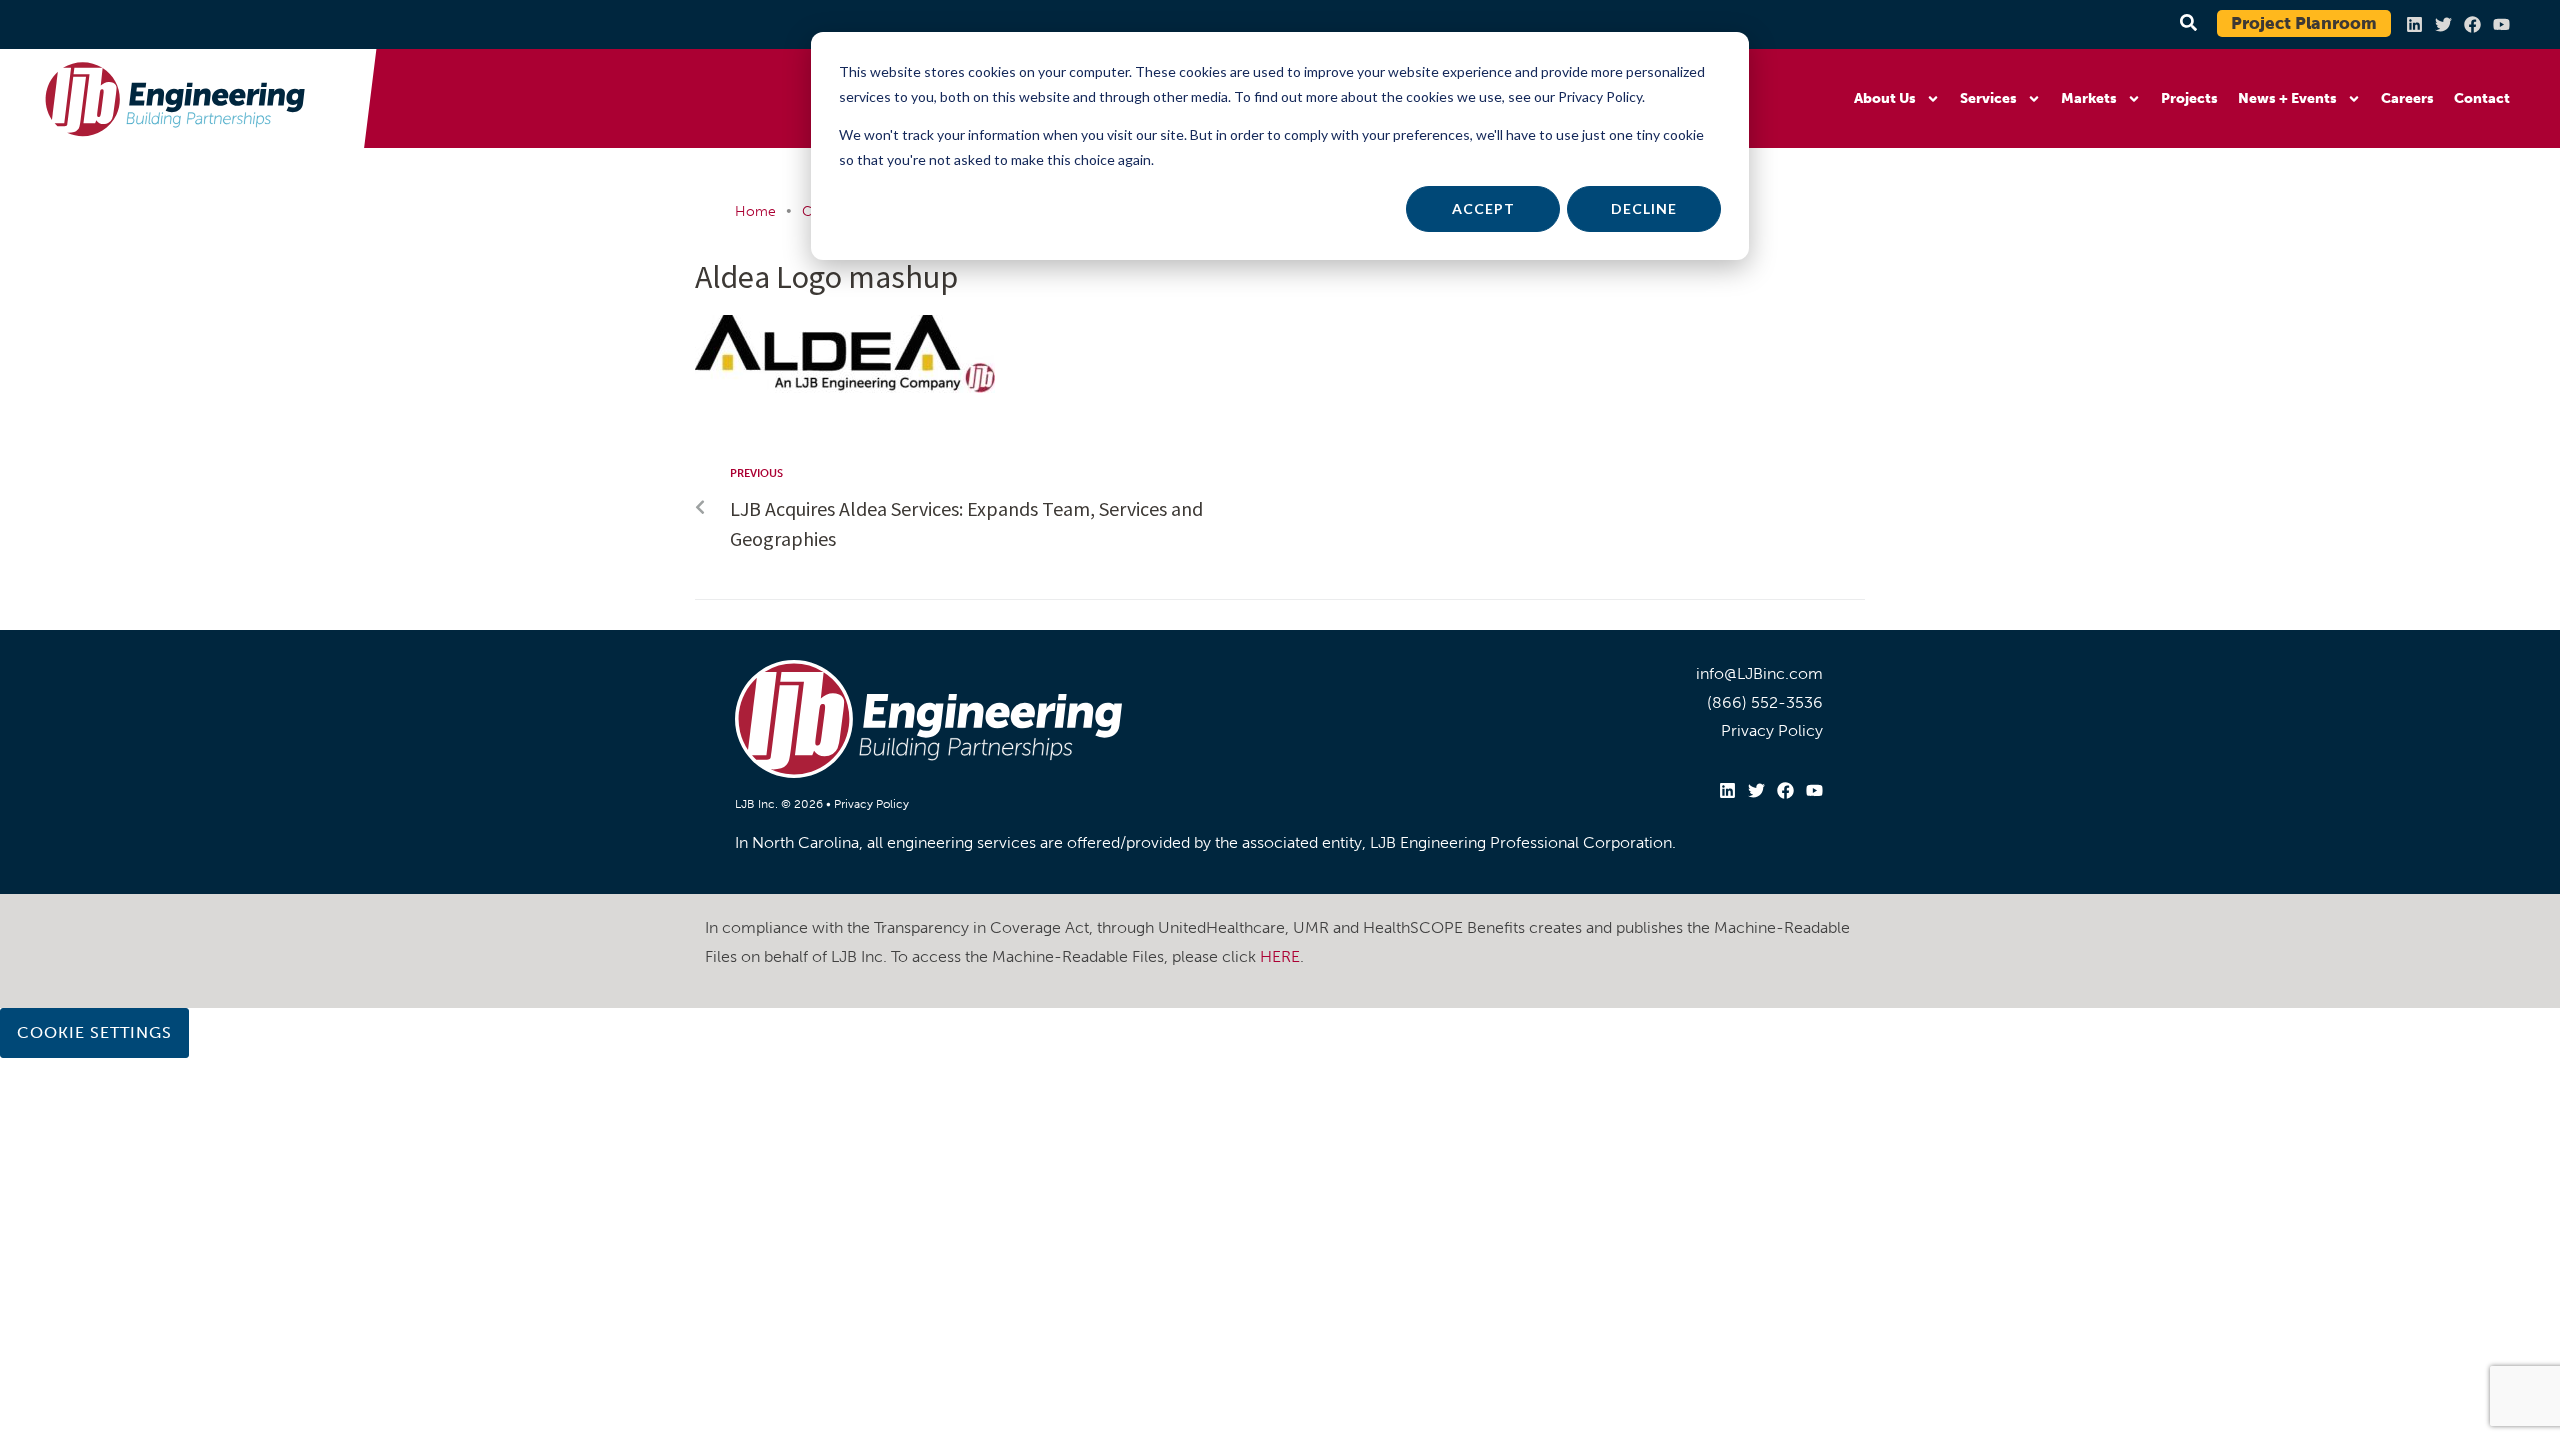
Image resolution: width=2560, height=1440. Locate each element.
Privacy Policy (871, 804)
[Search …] (2185, 24)
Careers (2407, 98)
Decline (1644, 208)
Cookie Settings (94, 1032)
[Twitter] (2443, 24)
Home (755, 211)
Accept (1483, 208)
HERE (1280, 956)
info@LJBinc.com (1759, 673)
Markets (2089, 98)
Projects (2189, 98)
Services (1988, 98)
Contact (2482, 98)
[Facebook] (2472, 24)
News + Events (2287, 98)
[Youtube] (2501, 24)
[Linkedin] (2414, 24)
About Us (1885, 98)
